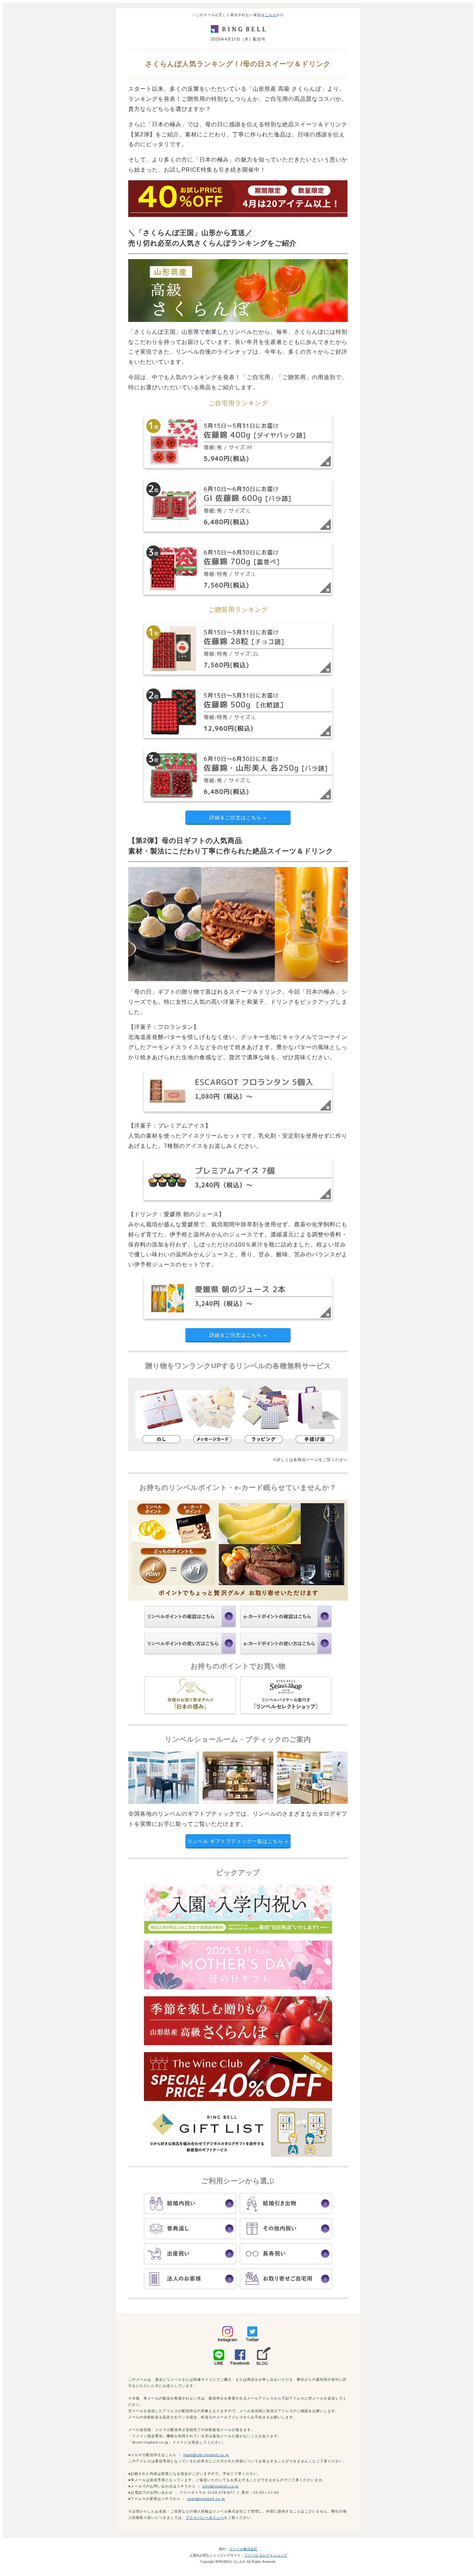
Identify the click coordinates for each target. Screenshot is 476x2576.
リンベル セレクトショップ (266, 2555)
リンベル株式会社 (243, 2549)
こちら (271, 15)
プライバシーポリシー (205, 2518)
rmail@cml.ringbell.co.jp (206, 2455)
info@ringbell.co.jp (221, 2486)
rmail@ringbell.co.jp (206, 2499)
